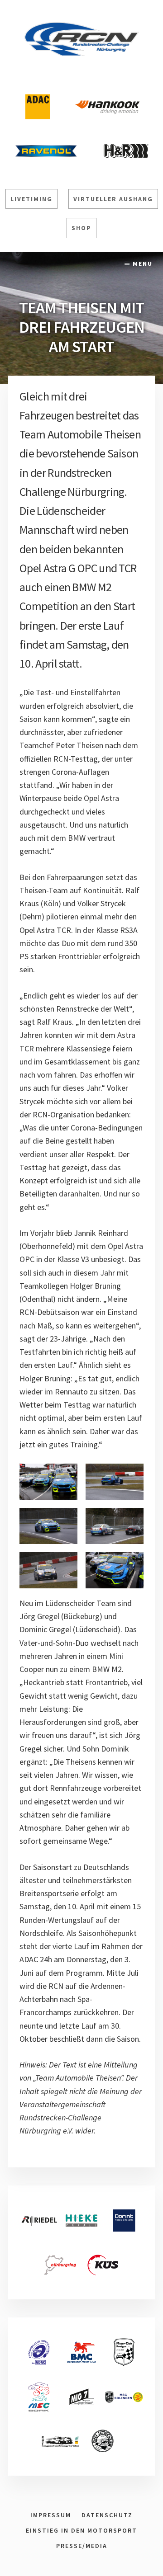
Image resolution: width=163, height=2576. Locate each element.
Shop (81, 228)
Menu (143, 264)
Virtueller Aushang (113, 199)
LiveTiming (31, 199)
